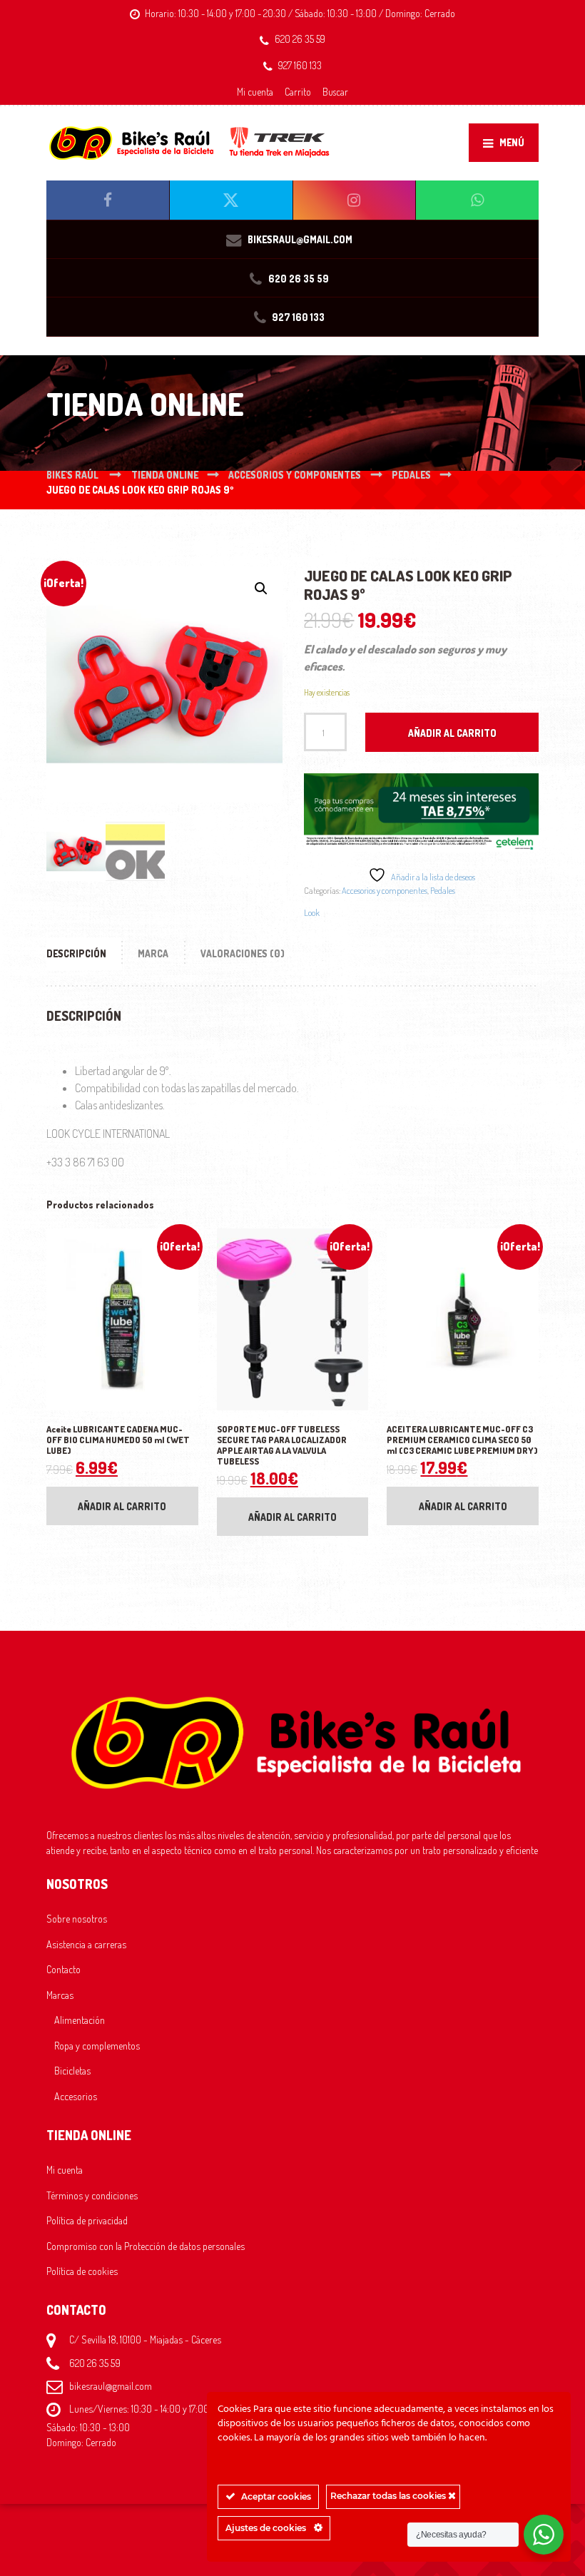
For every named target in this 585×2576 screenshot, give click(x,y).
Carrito (298, 92)
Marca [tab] (153, 953)
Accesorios (76, 2096)
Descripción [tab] (76, 953)
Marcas (60, 1995)
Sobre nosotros (77, 1918)
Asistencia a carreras (86, 1944)
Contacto (63, 1969)
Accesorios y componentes (385, 890)
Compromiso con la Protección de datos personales (146, 2246)
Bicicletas (72, 2070)
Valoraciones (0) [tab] (243, 953)
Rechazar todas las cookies (389, 2496)
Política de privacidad (87, 2220)
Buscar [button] (335, 92)
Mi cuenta (255, 92)
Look (312, 912)
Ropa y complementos (97, 2045)
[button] (261, 589)
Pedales (443, 890)
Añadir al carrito (452, 733)
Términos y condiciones (92, 2195)
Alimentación (80, 2020)
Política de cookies (82, 2271)
